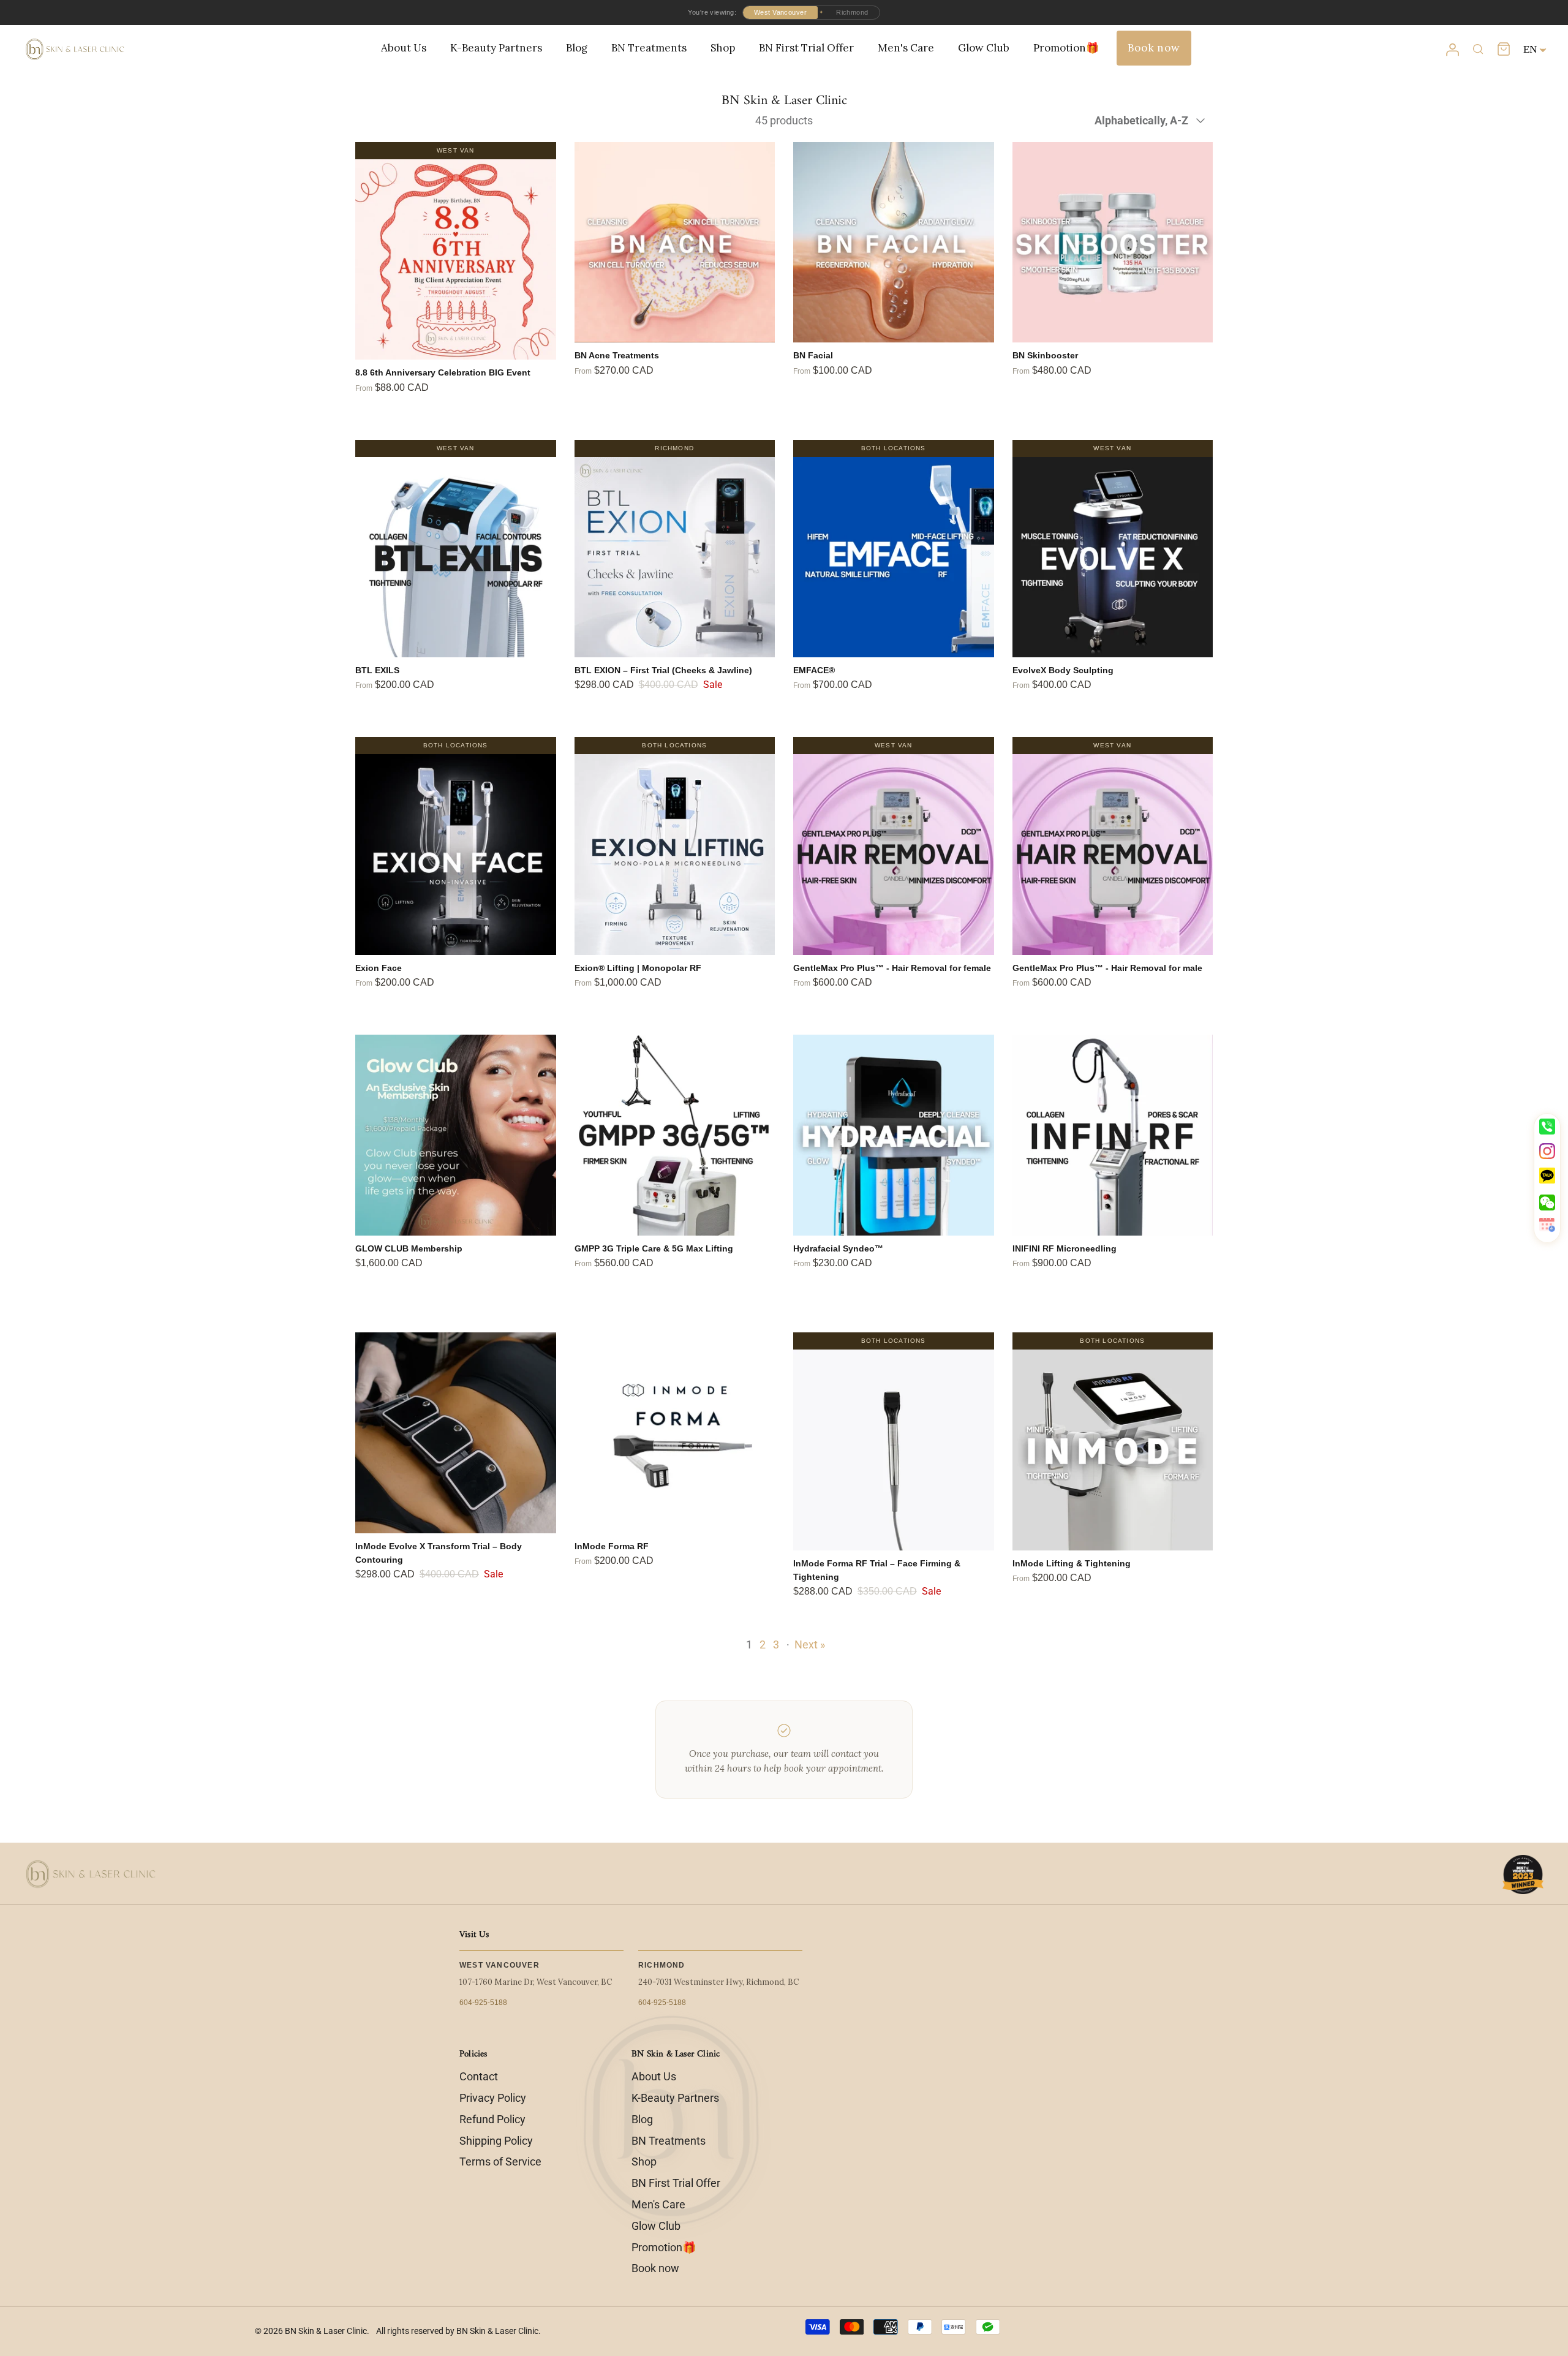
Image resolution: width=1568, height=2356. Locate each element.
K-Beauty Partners (496, 48)
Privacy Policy (493, 2098)
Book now (1154, 48)
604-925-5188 (483, 2003)
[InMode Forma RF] (675, 1433)
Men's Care (906, 48)
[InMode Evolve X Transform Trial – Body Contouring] (456, 1433)
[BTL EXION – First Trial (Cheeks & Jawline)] (675, 557)
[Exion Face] (456, 855)
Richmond (852, 12)
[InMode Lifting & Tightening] (1113, 1450)
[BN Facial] (894, 243)
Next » (810, 1644)
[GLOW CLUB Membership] (456, 1135)
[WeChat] (1547, 1203)
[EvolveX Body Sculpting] (1113, 557)
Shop (723, 48)
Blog (577, 48)
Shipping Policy (496, 2141)
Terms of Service (500, 2162)
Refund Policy (492, 2119)
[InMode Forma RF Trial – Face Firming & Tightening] (894, 1450)
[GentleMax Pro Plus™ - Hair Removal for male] (1113, 855)
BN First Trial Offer (806, 48)
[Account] (1452, 50)
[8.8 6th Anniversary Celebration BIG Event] (456, 260)
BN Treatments (649, 48)
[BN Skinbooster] (1113, 243)
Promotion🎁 (1066, 48)
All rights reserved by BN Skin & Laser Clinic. (458, 2331)
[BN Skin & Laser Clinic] (75, 50)
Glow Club (984, 48)
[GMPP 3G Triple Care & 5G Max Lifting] (675, 1135)
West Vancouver (780, 12)
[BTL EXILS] (456, 557)
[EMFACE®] (894, 557)
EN (1530, 49)
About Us (404, 48)
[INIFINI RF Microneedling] (1113, 1135)
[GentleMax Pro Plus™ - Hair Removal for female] (894, 855)
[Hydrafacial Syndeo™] (894, 1135)
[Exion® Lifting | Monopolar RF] (675, 855)
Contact (479, 2076)
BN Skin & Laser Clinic (326, 2331)
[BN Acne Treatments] (675, 243)
